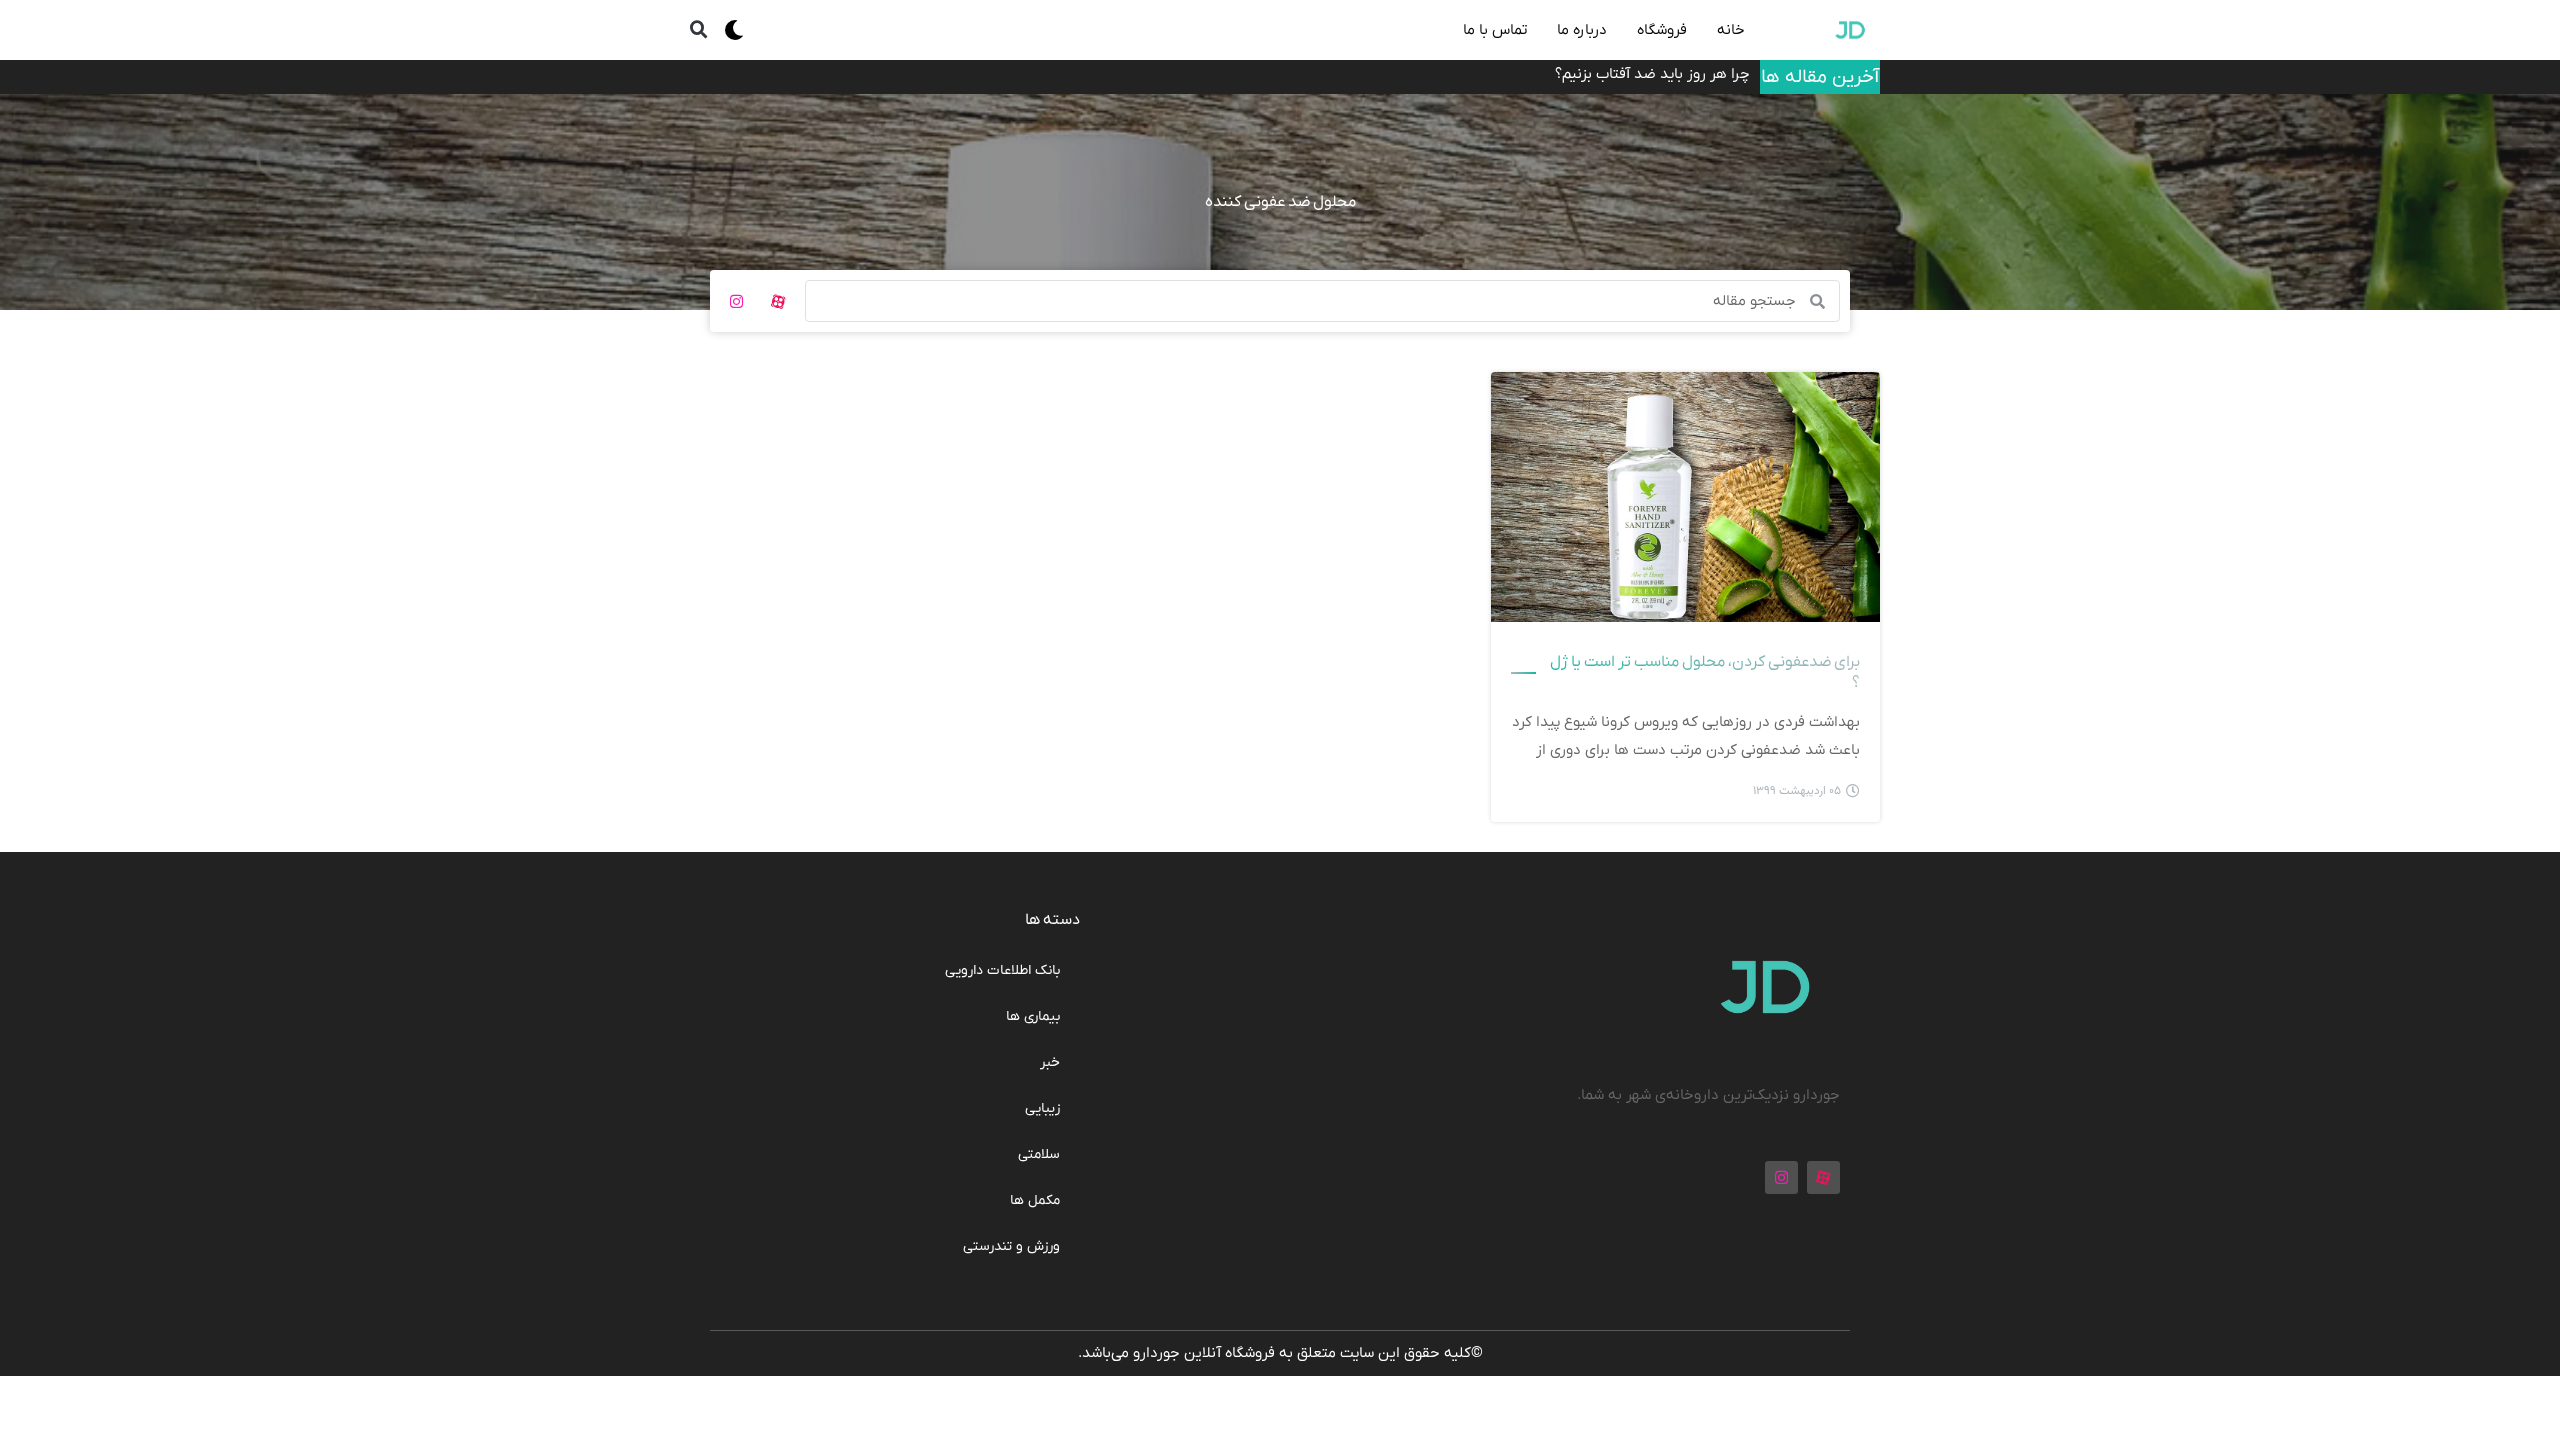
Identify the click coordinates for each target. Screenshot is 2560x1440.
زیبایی (1042, 1108)
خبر (1050, 1062)
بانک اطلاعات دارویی (1002, 970)
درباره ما (1582, 30)
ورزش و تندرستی (1011, 1246)
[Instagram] (736, 301)
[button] (699, 30)
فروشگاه (1662, 30)
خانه (1731, 30)
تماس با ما (1495, 30)
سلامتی (1039, 1154)
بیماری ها (1033, 1016)
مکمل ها (1035, 1200)
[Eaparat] (778, 301)
